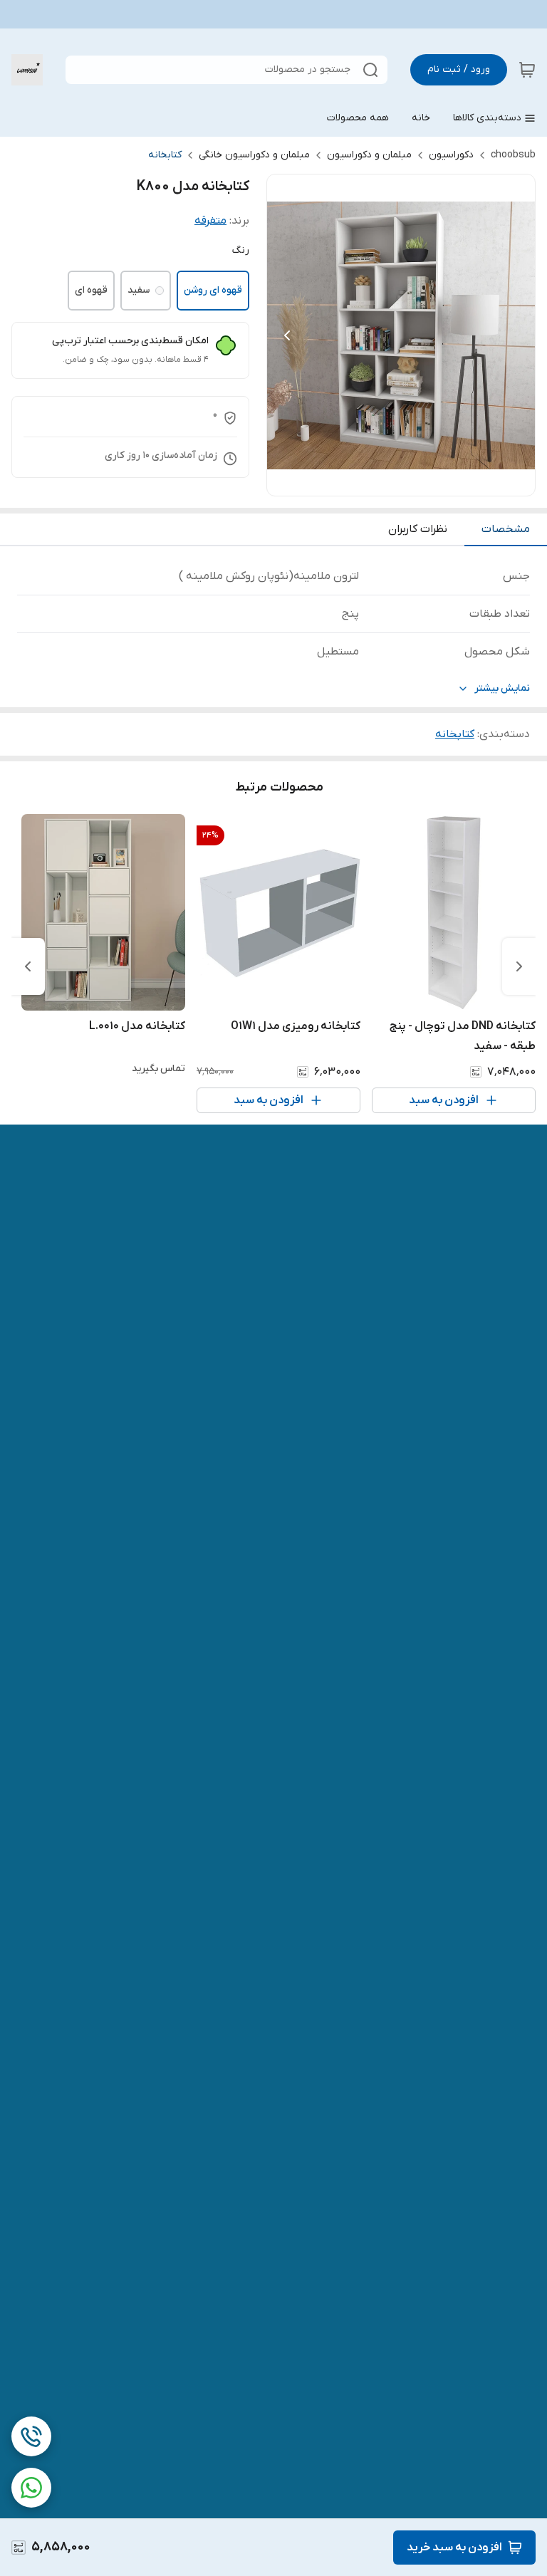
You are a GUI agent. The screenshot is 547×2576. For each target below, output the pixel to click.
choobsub (513, 155)
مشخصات (506, 529)
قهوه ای (91, 290)
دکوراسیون (451, 155)
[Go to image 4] (378, 481)
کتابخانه (165, 155)
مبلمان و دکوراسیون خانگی (254, 155)
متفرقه (210, 221)
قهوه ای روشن (213, 290)
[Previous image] (287, 335)
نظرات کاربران (418, 529)
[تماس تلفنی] (31, 2436)
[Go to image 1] (418, 481)
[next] (28, 966)
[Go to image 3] (390, 481)
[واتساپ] (31, 2488)
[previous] (519, 966)
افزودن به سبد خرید (454, 2548)
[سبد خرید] (527, 70)
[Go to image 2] (401, 481)
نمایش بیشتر (502, 688)
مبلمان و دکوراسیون (369, 155)
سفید (139, 290)
